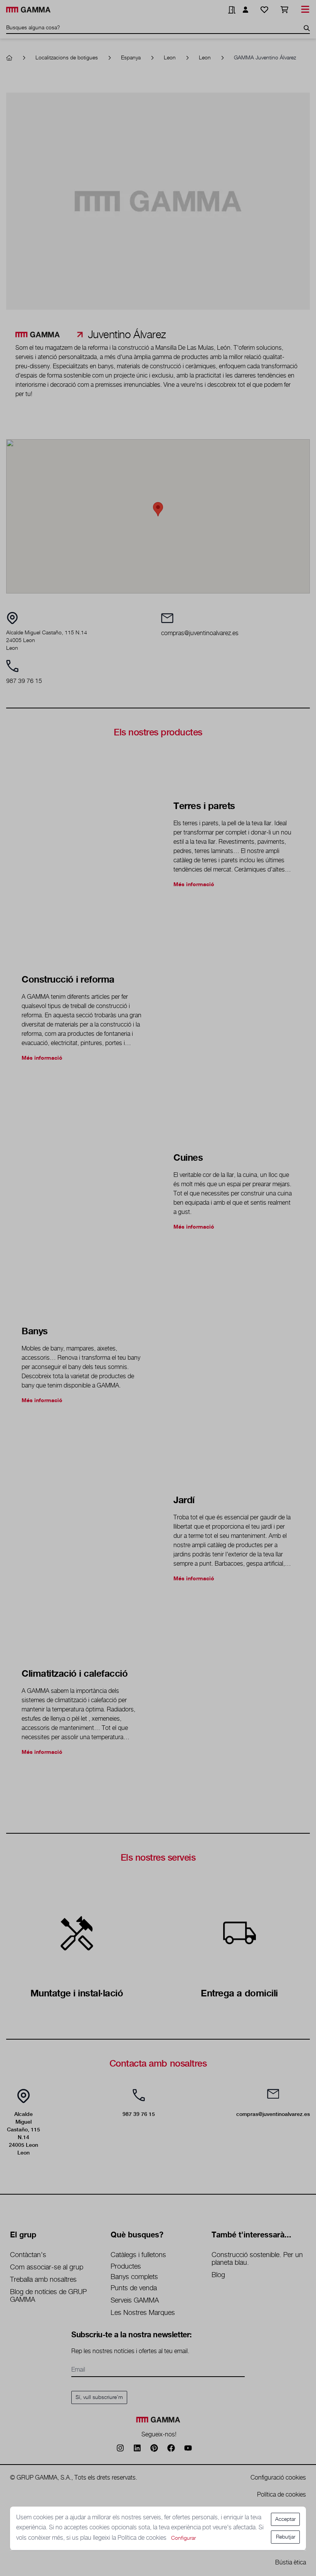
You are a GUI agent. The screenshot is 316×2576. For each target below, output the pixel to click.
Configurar (183, 2538)
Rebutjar (286, 2537)
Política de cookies (143, 2538)
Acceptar (285, 2519)
